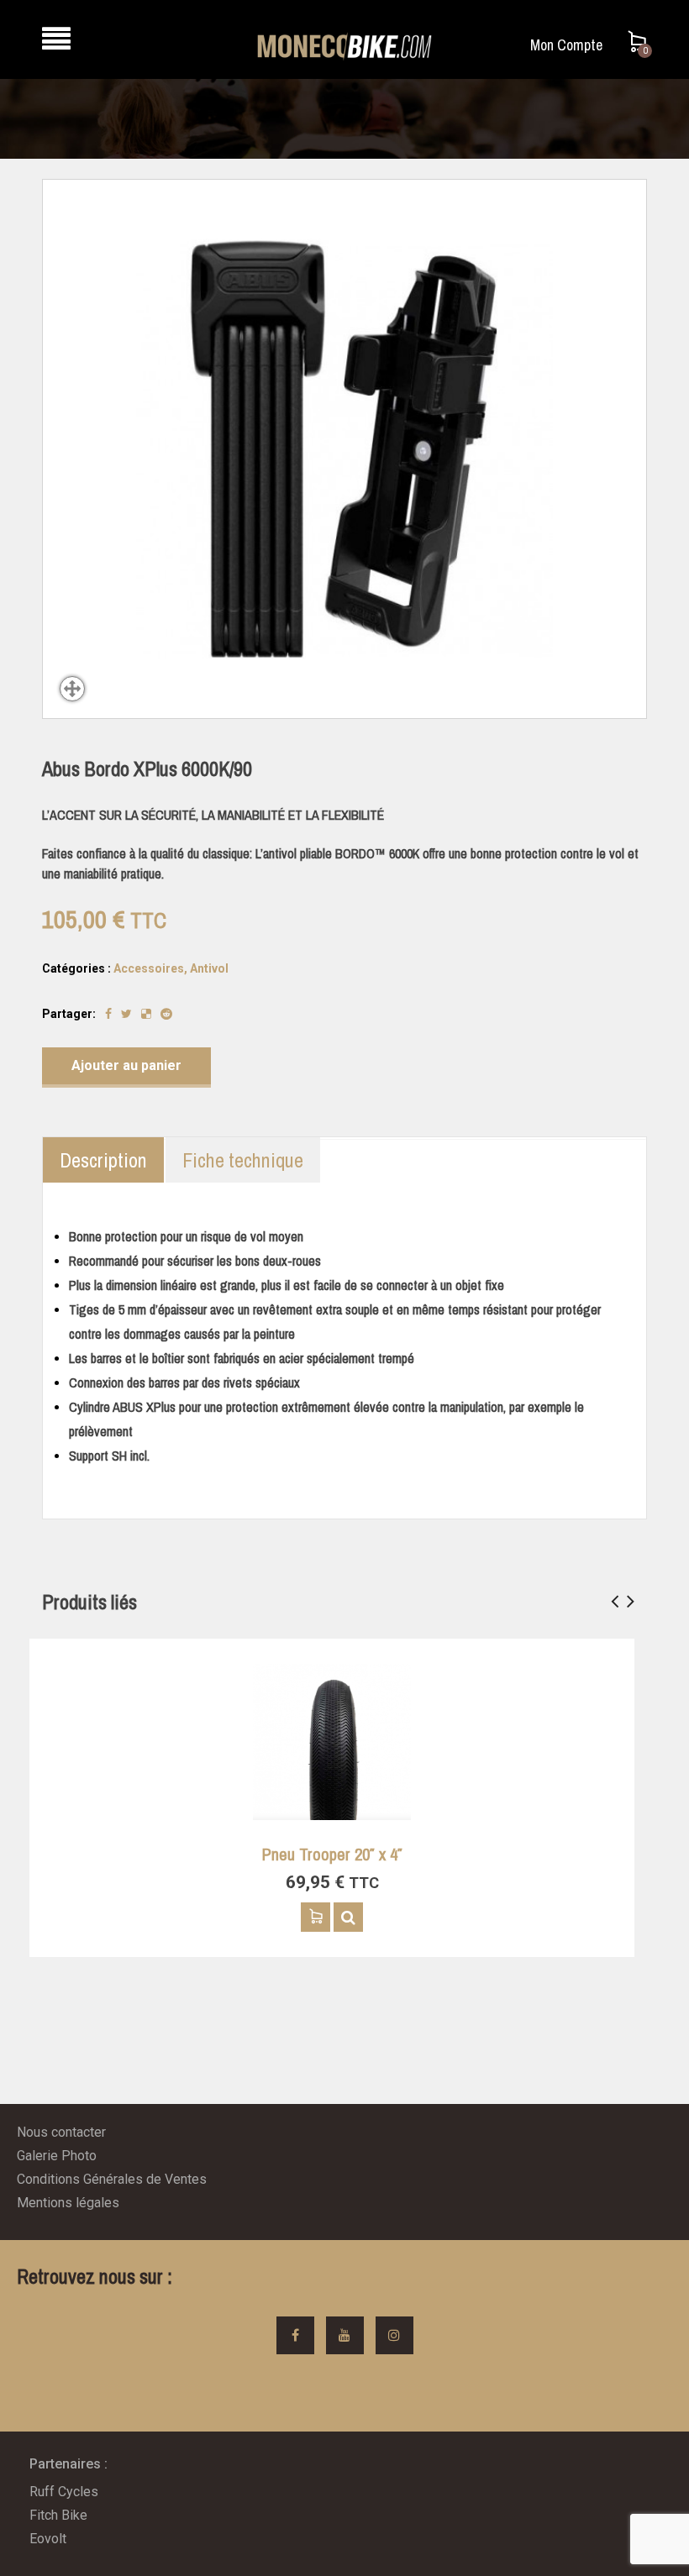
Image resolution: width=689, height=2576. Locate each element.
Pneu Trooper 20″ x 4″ (332, 1854)
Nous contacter (61, 2132)
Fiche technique (243, 1160)
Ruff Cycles (64, 2492)
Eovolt (48, 2539)
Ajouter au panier (126, 1065)
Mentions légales (68, 2203)
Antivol (209, 968)
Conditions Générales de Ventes (112, 2179)
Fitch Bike (58, 2515)
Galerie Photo (57, 2156)
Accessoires (149, 968)
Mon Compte (566, 45)
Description (103, 1160)
